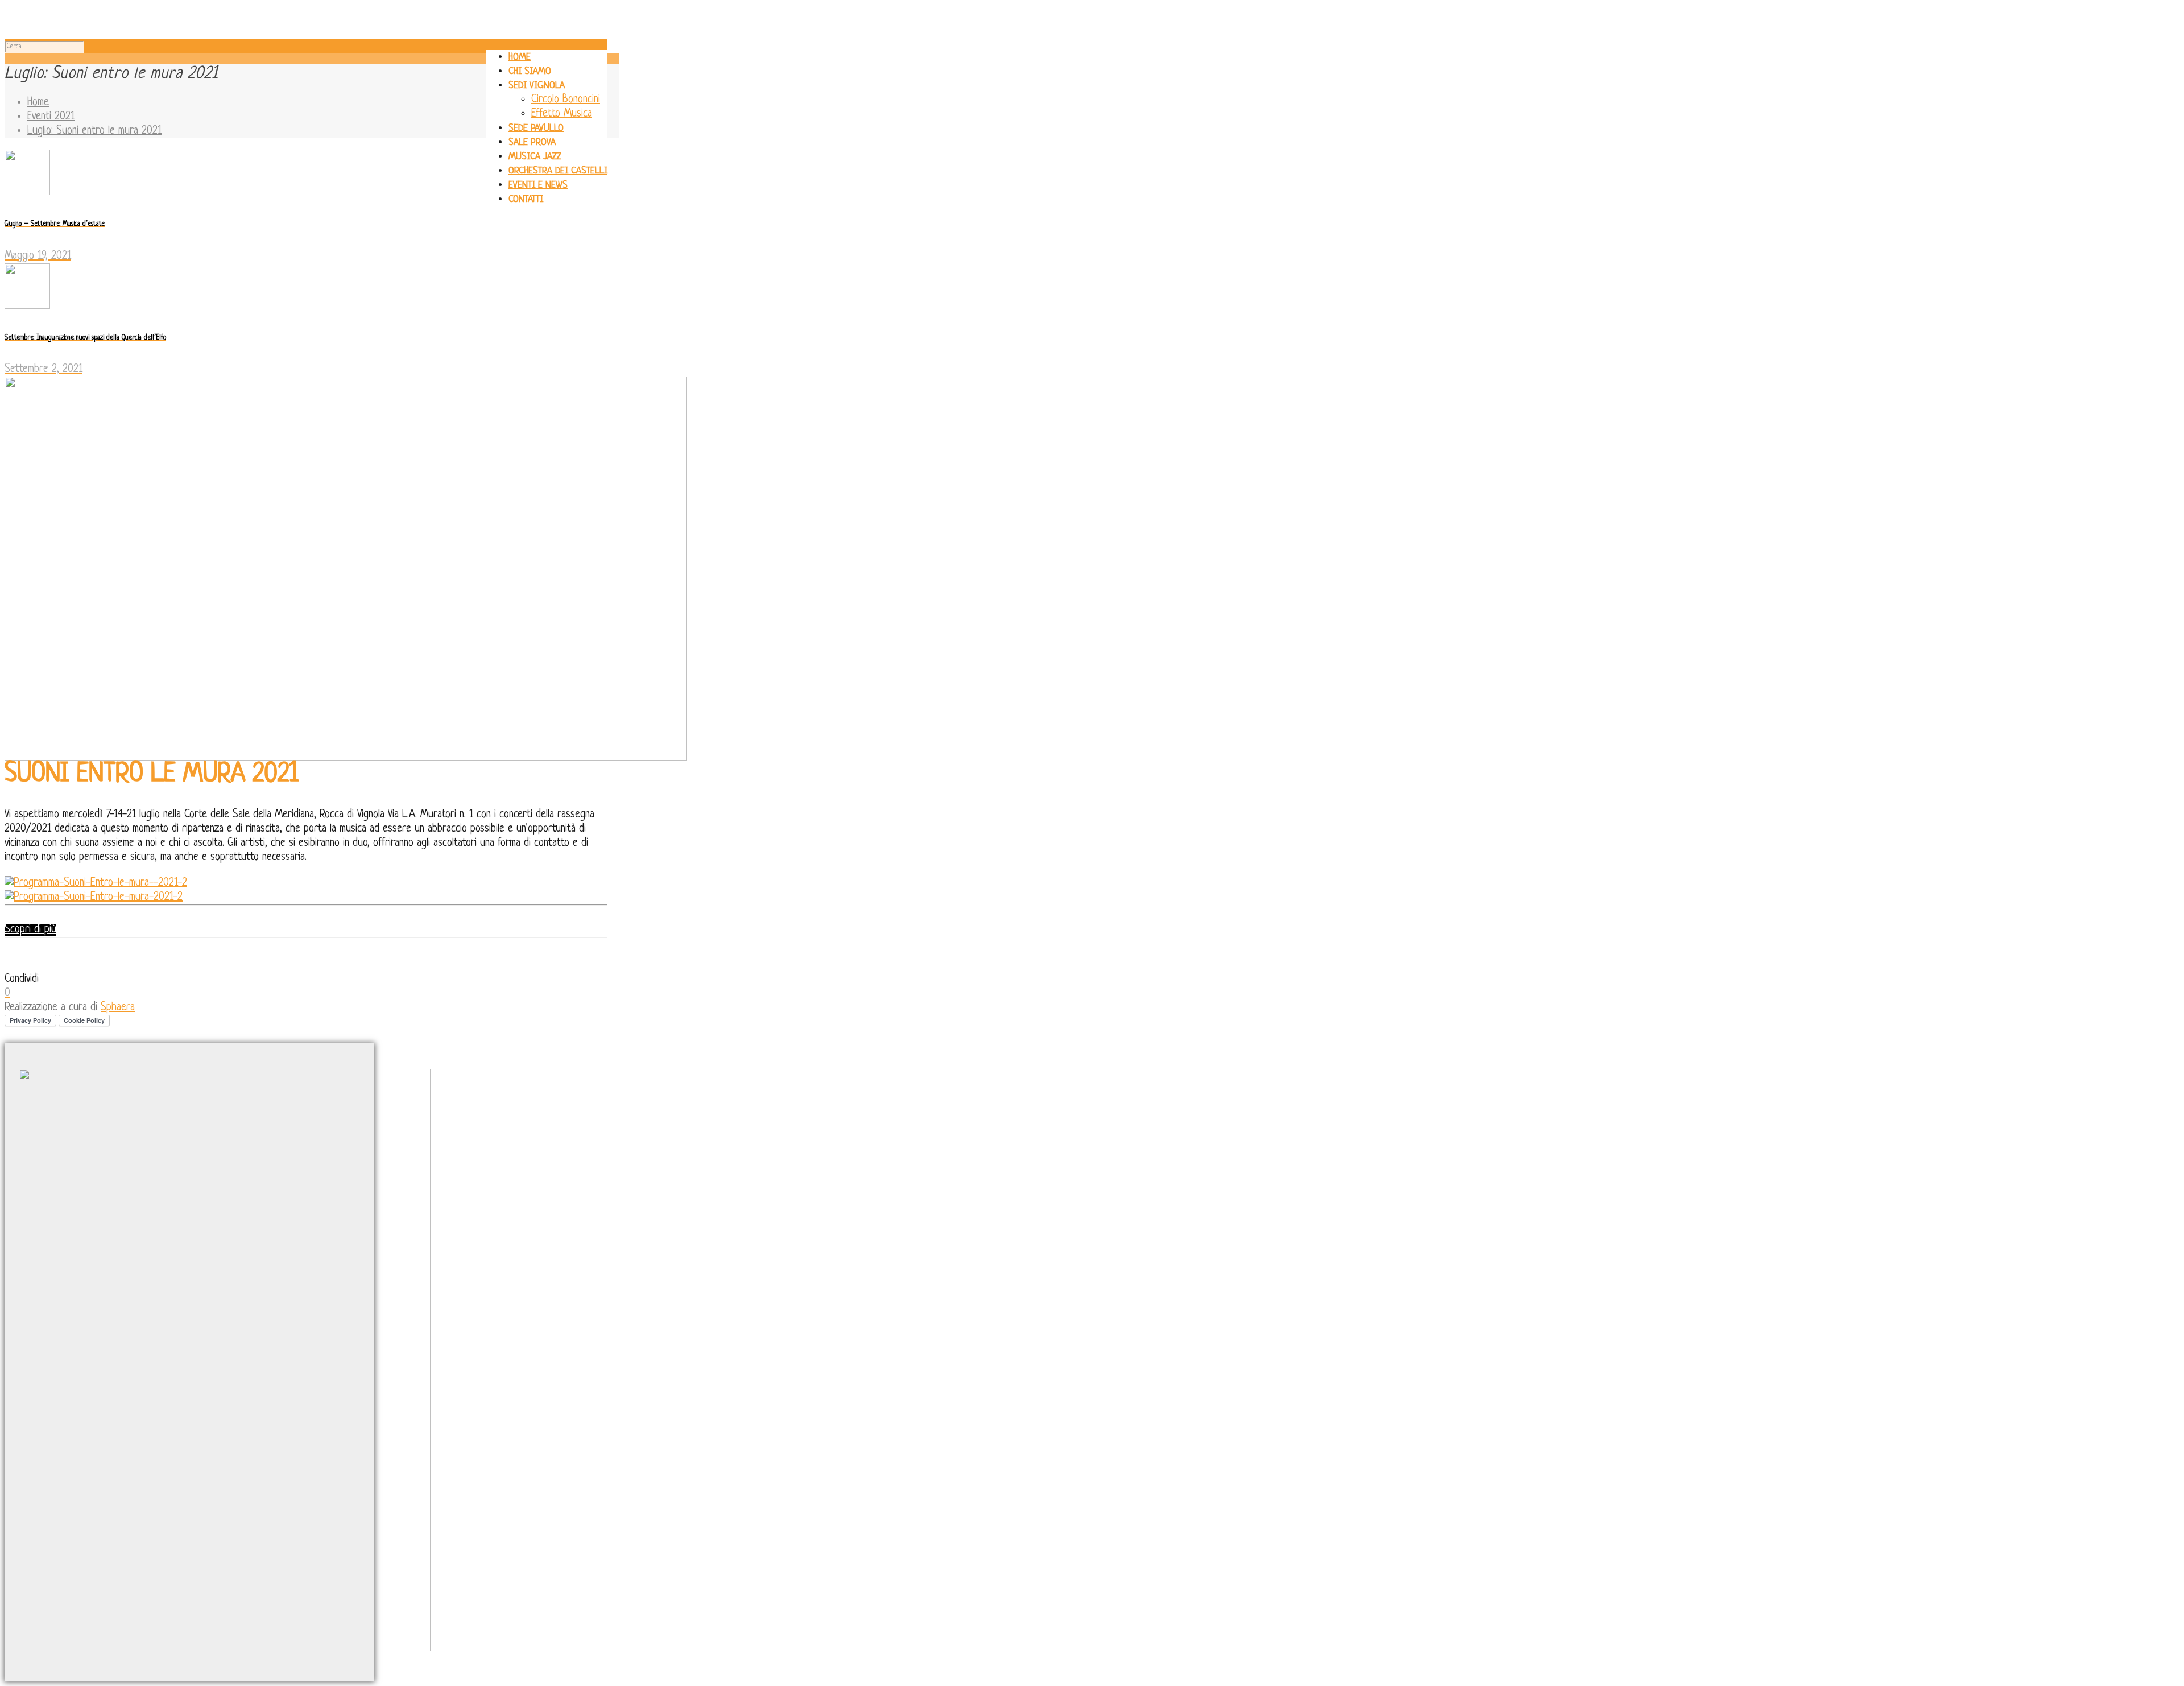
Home (38, 103)
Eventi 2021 (51, 117)
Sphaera (118, 1008)
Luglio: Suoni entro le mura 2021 (94, 131)
